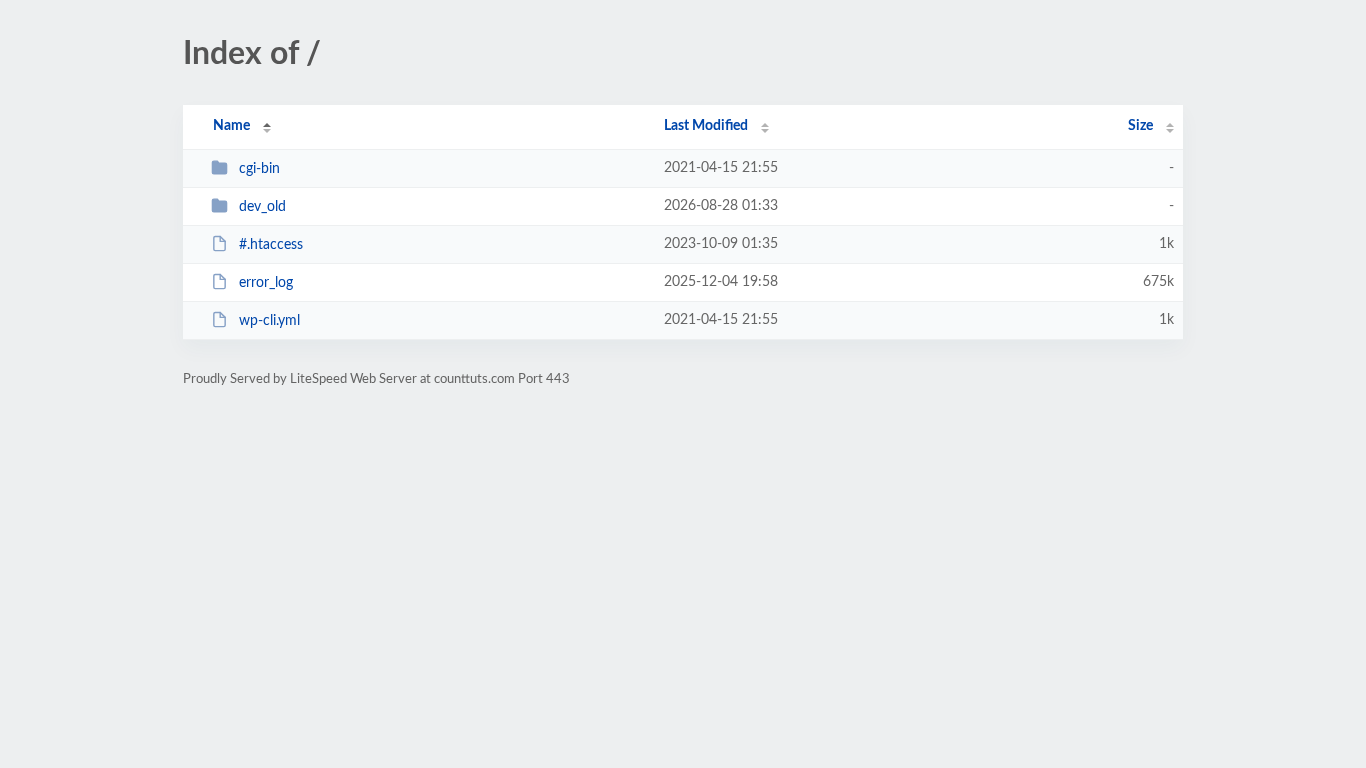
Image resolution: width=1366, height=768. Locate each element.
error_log (266, 283)
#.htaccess (271, 245)
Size (1140, 126)
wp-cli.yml (269, 321)
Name (231, 126)
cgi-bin (259, 169)
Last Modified (706, 126)
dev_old (262, 207)
